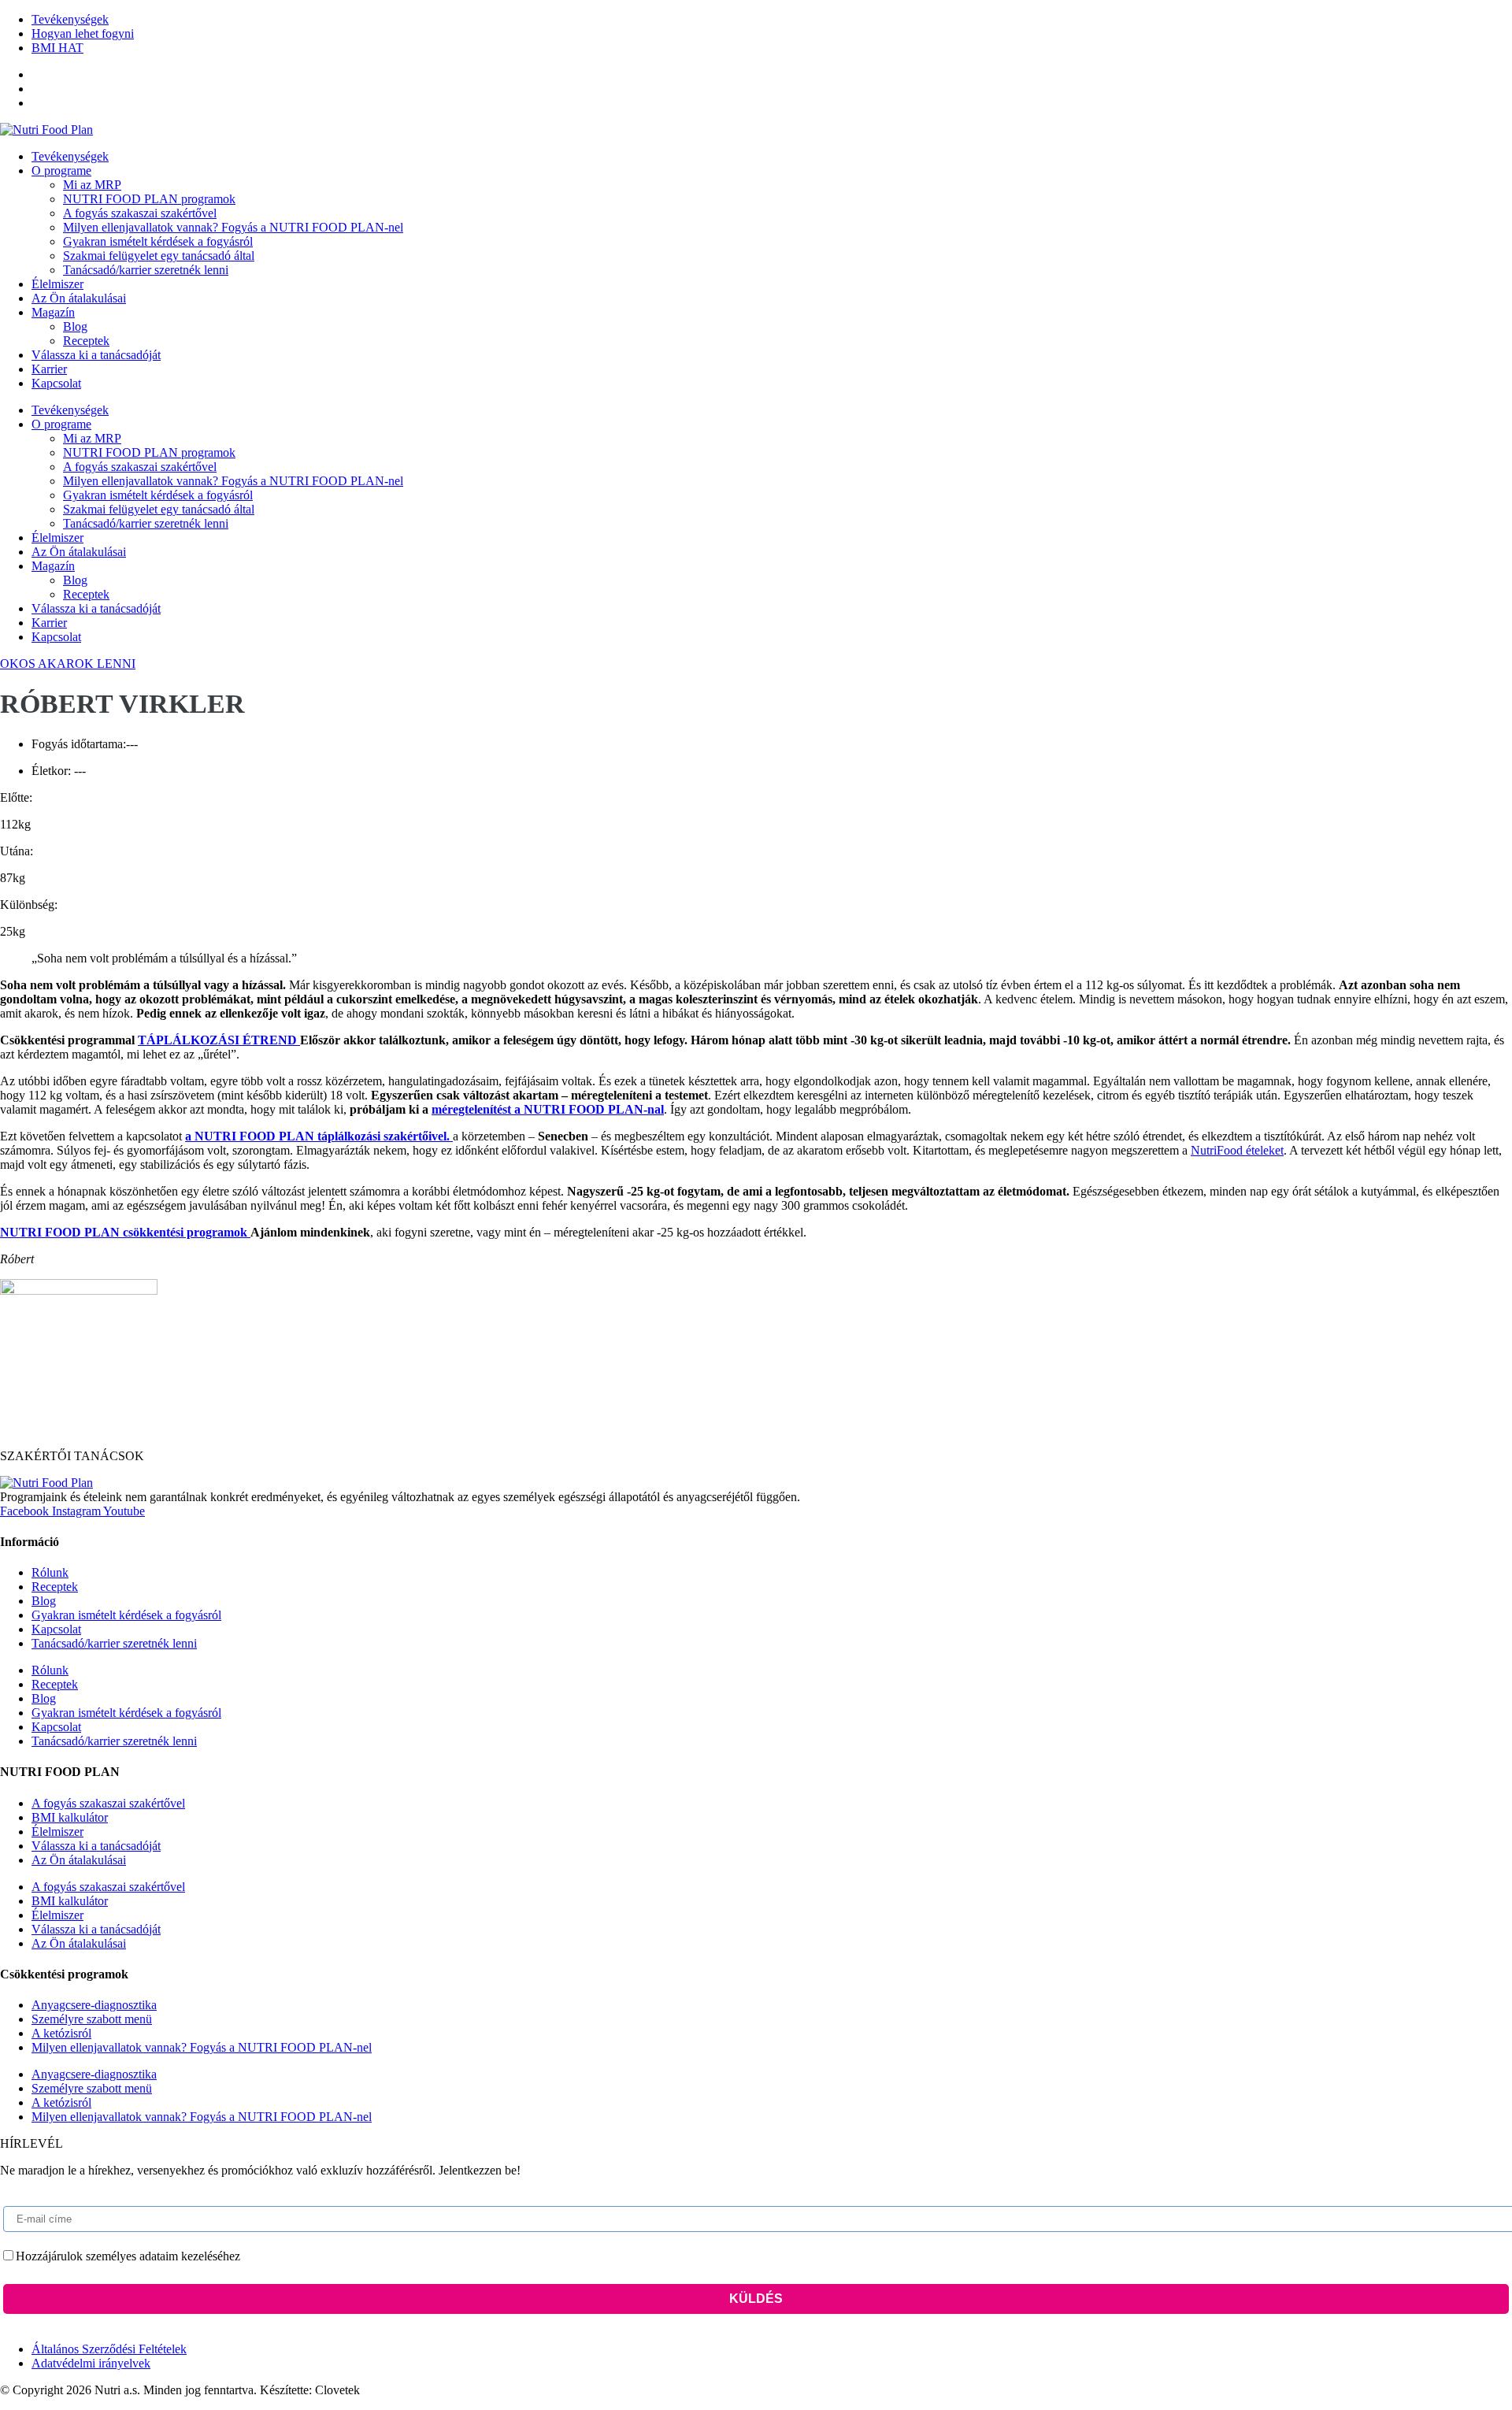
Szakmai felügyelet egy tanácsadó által (159, 256)
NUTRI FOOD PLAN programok (149, 199)
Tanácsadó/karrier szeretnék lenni (146, 270)
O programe (61, 171)
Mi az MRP (92, 185)
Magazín (53, 312)
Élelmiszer (57, 284)
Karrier (49, 369)
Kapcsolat (56, 383)
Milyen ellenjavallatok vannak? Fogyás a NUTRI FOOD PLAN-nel (233, 227)
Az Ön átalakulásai (79, 298)
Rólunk (50, 1572)
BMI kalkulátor (70, 1817)
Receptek (86, 341)
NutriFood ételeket (1237, 1150)
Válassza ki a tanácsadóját (96, 355)
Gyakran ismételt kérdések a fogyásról (158, 241)
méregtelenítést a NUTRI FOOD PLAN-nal (548, 1109)
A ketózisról (61, 2033)
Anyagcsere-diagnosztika (94, 2005)
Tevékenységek (70, 156)
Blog (75, 326)
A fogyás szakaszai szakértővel (140, 213)
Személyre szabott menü (92, 2019)
